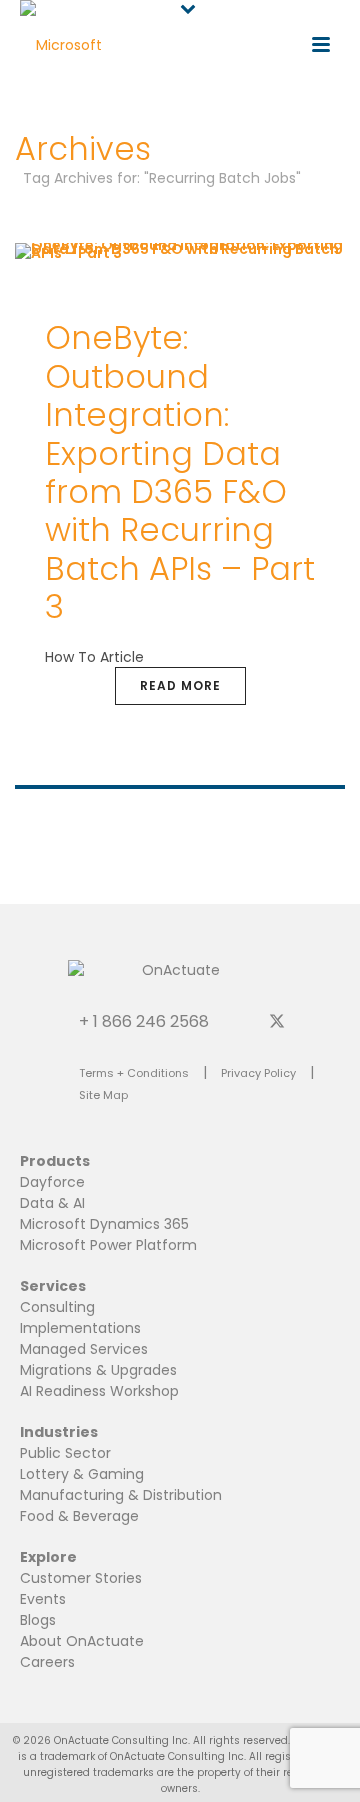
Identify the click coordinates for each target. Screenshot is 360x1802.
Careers (47, 1662)
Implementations (80, 1328)
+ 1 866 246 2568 (144, 1020)
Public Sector (65, 1453)
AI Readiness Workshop (99, 1391)
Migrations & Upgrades (98, 1370)
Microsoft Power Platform (108, 1245)
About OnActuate (82, 1641)
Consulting (57, 1307)
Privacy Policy (258, 1073)
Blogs (38, 1620)
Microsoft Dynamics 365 (104, 1224)
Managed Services (84, 1349)
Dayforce (52, 1182)
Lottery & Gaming (82, 1474)
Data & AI (52, 1203)
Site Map (103, 1095)
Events (43, 1599)
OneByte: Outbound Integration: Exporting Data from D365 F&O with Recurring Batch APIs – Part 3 (180, 472)
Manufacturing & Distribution (121, 1495)
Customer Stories (81, 1578)
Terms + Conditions (134, 1073)
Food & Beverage (79, 1516)
